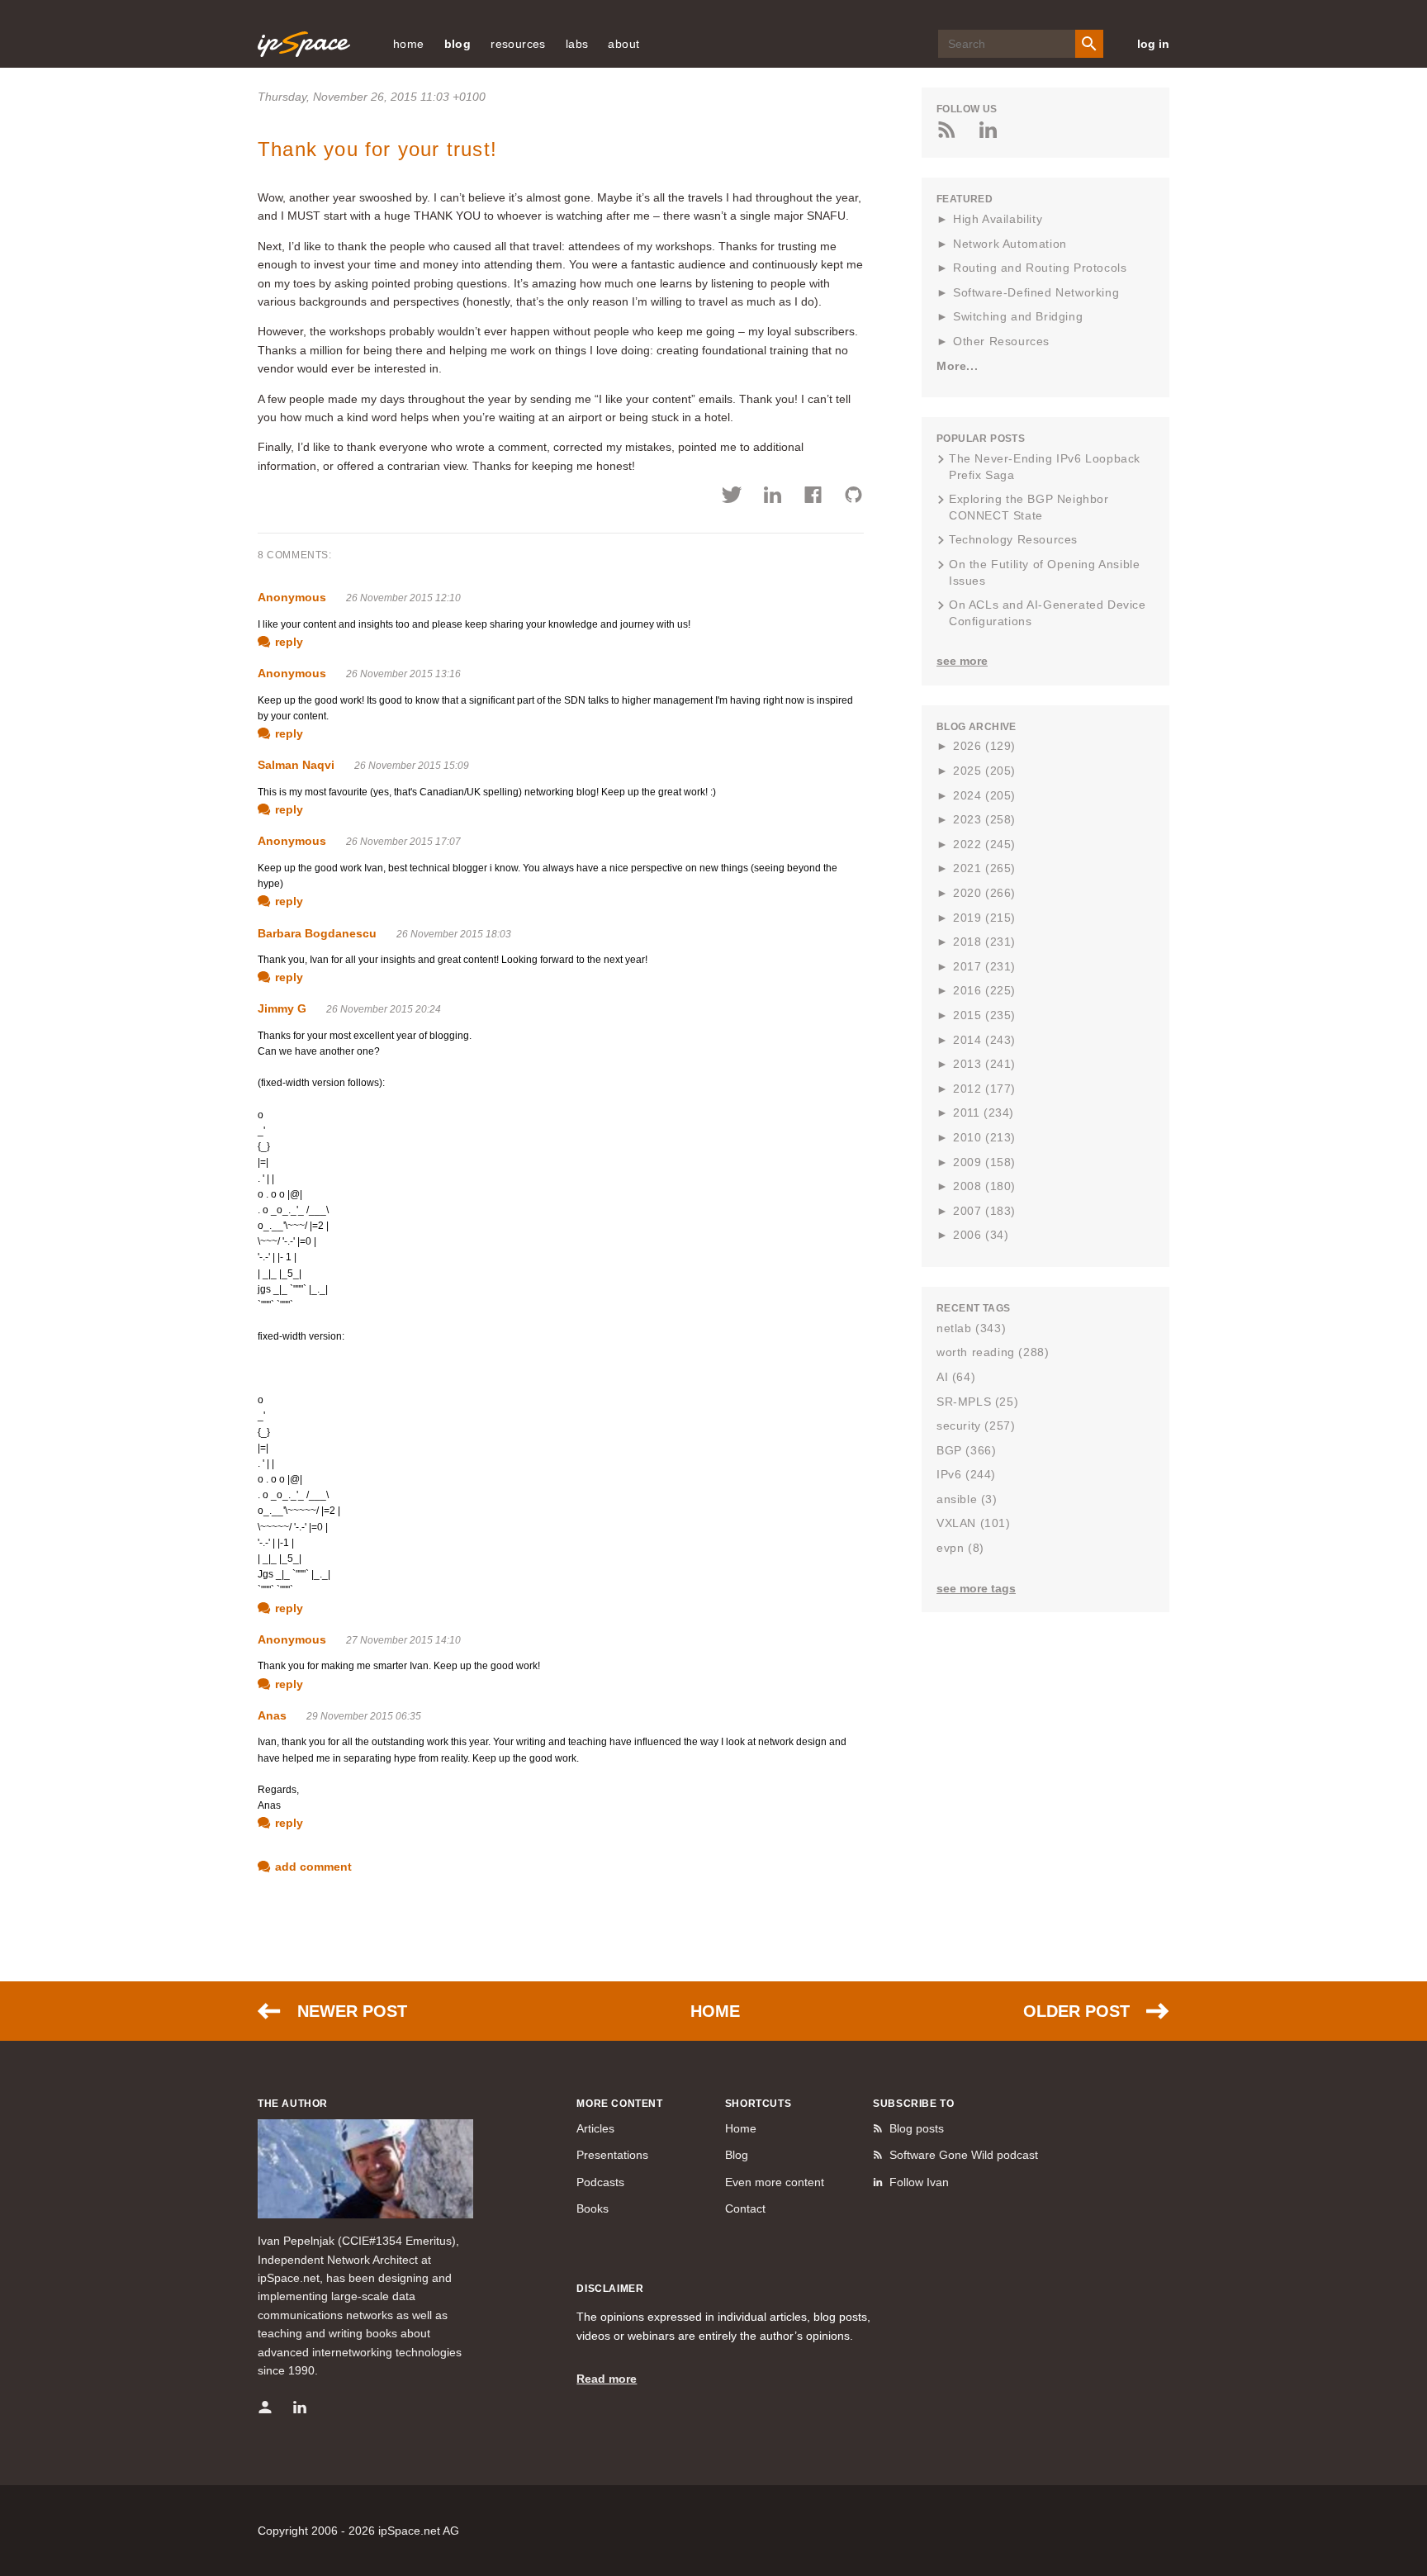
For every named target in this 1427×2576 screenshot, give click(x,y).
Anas (272, 1715)
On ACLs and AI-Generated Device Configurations (1048, 613)
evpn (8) (960, 1548)
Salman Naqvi (296, 765)
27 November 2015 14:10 (403, 1640)
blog (458, 44)
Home (715, 2011)
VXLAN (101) (974, 1523)
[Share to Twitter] (732, 497)
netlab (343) (971, 1328)
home (409, 44)
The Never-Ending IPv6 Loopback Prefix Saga (1045, 467)
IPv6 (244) (966, 1474)
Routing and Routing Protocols (1040, 268)
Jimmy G (282, 1008)
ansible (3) (967, 1499)
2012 (984, 1089)
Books (593, 2208)
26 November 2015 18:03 (454, 934)
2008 (984, 1186)
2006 (981, 1235)
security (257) (976, 1426)
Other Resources (1001, 341)
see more (962, 661)
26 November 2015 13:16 (403, 674)
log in (1153, 44)
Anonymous (292, 597)
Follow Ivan (919, 2182)
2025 (984, 771)
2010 (984, 1137)
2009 (984, 1162)
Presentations (612, 2155)
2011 (984, 1112)
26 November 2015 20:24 (384, 1009)
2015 (984, 1015)
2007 (984, 1211)
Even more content (775, 2182)
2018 (984, 942)
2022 (984, 844)
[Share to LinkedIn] (773, 497)
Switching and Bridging (1018, 316)
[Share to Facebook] (813, 497)
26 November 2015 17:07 (403, 842)
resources (518, 44)
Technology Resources (1013, 539)
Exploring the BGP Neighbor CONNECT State (1029, 507)
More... (957, 366)
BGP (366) (966, 1450)
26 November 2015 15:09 (412, 766)
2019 (984, 918)
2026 (984, 746)
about (623, 44)
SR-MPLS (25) (977, 1402)
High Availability (998, 219)
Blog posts (917, 2128)
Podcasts (600, 2182)
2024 (984, 795)
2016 (984, 990)
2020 (984, 893)
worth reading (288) (993, 1352)
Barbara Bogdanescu (317, 933)
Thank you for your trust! (377, 149)
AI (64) (956, 1377)
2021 (984, 868)
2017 (984, 966)
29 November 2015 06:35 (364, 1716)
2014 (984, 1040)
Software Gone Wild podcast (964, 2155)
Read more (607, 2379)
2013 (984, 1064)
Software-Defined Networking (1036, 292)
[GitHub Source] (853, 497)
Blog (737, 2155)
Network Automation (1010, 244)
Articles (595, 2128)
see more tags (976, 1588)
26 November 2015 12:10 (403, 598)
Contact (745, 2208)
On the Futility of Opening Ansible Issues (1044, 572)
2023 (984, 819)
